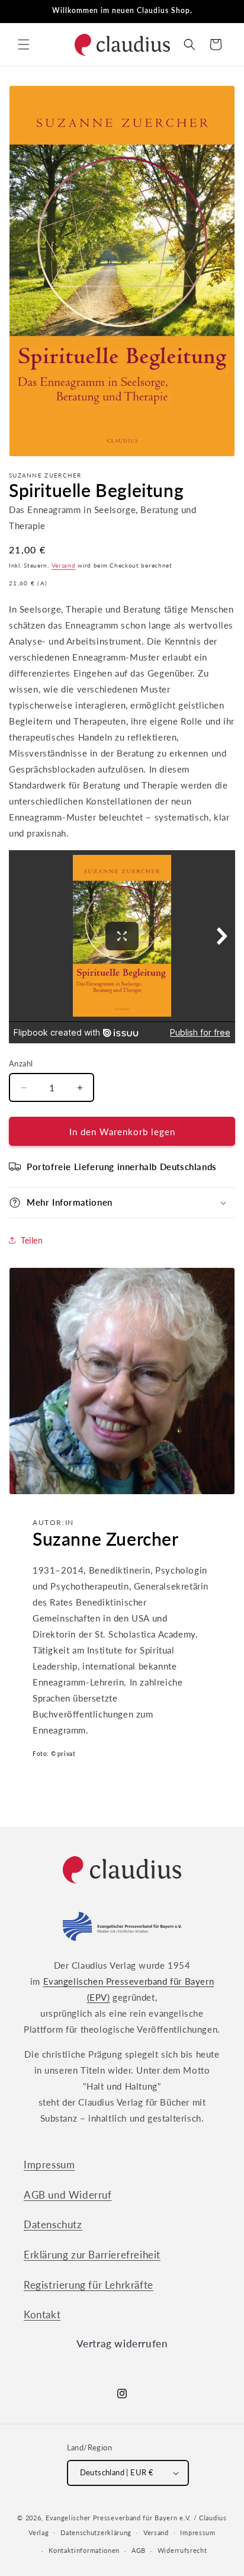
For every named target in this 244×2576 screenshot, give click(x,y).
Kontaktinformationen (84, 2550)
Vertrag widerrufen (122, 2343)
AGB (139, 2550)
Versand (64, 565)
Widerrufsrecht (182, 2550)
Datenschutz (53, 2224)
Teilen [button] (32, 1240)
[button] (24, 44)
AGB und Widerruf (68, 2195)
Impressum (49, 2165)
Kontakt (42, 2314)
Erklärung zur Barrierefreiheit (92, 2255)
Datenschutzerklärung (96, 2532)
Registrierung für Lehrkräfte (89, 2285)
